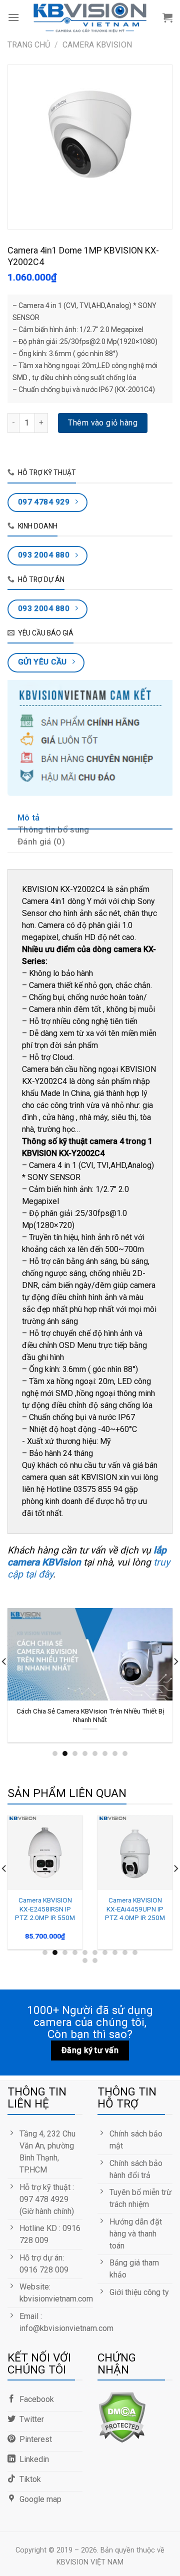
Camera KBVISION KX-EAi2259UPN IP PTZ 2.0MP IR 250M (137, 1909)
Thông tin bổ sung (53, 829)
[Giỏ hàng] (167, 17)
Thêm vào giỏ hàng (103, 423)
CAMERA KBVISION (97, 45)
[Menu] (13, 17)
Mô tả (29, 817)
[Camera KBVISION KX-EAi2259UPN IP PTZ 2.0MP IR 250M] (137, 1852)
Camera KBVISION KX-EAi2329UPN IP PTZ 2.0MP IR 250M (47, 1909)
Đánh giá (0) (41, 841)
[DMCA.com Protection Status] (122, 2416)
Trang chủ (29, 45)
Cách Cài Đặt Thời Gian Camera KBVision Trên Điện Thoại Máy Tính (91, 1715)
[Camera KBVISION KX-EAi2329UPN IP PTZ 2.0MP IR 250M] (47, 1852)
